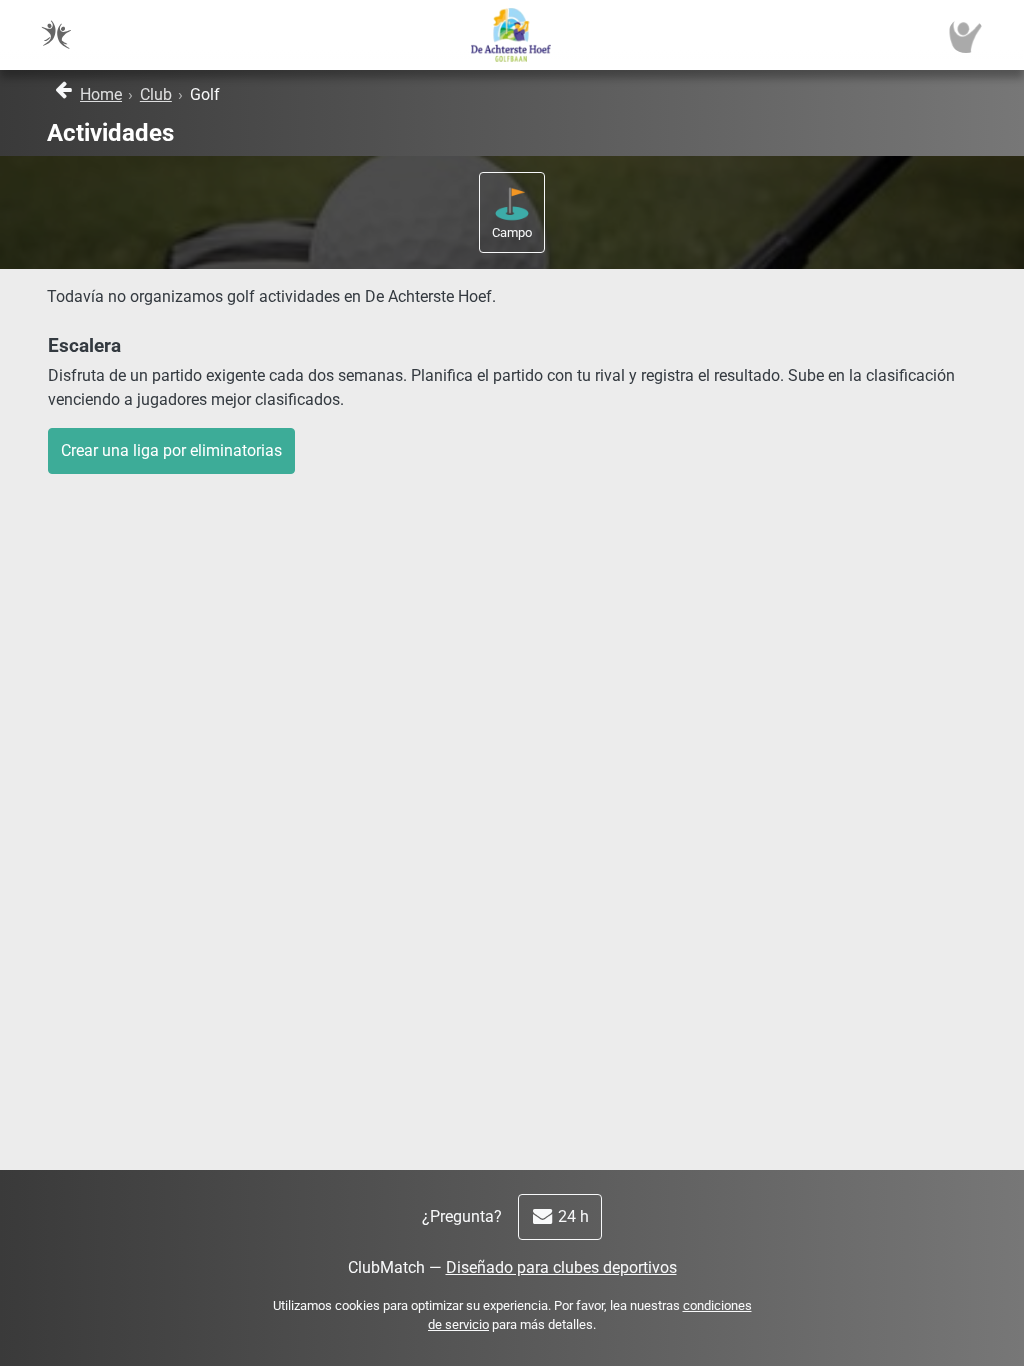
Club (156, 94)
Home (101, 94)
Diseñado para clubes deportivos (561, 1267)
